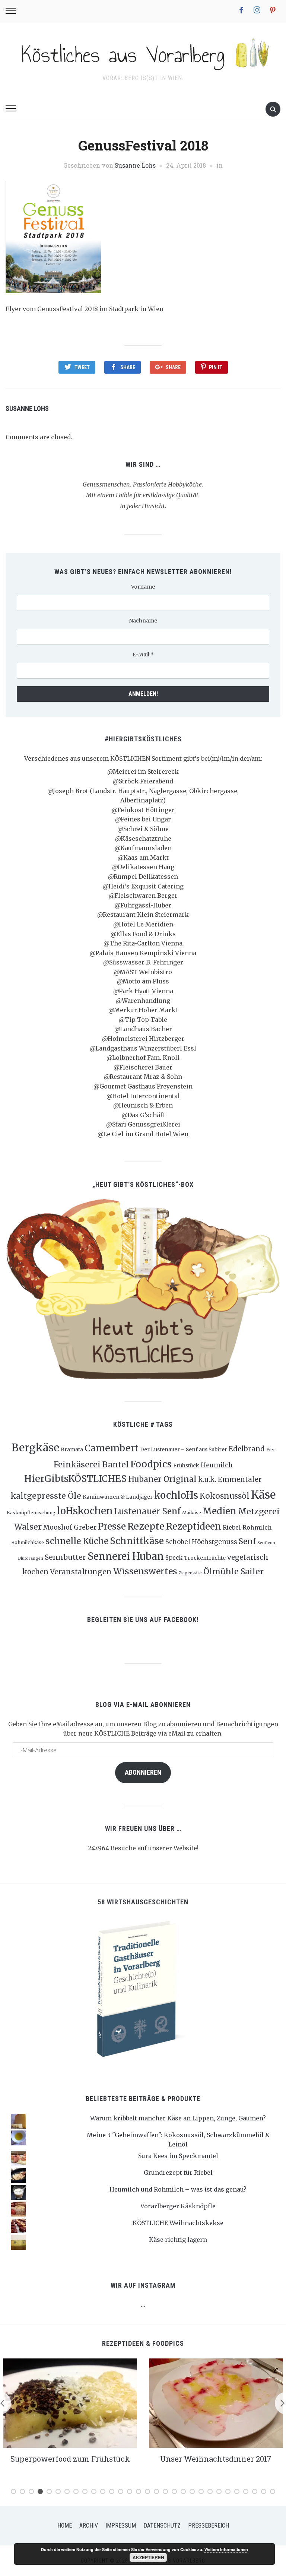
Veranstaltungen (81, 1572)
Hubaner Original (162, 1479)
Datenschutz (162, 2526)
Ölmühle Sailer (233, 1571)
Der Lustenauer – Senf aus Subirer (184, 1449)
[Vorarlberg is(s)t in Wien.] (143, 53)
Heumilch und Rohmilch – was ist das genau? (178, 2189)
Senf (247, 1542)
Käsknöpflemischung (31, 1513)
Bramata (72, 1449)
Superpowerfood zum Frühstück (70, 2459)
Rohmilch (257, 1527)
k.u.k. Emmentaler (230, 1479)
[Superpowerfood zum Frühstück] (70, 2402)
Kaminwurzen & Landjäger (118, 1497)
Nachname (143, 621)
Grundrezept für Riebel (178, 2173)
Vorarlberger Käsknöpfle (178, 2206)
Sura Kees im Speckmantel (178, 2156)
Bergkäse (35, 1448)
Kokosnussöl (225, 1496)
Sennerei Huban (126, 1556)
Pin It (216, 367)
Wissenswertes (145, 1571)
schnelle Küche (77, 1541)
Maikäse (192, 1513)
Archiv (89, 2526)
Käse (263, 1495)
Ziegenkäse (190, 1573)
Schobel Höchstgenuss (201, 1542)
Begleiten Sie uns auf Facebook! (143, 1620)
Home (65, 2526)
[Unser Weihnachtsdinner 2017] (216, 2402)
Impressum (121, 2526)
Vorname (143, 587)
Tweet (82, 367)
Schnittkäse (137, 1541)
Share (128, 367)
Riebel (232, 1527)
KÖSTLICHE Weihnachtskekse (178, 2223)
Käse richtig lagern (178, 2240)
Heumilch (217, 1465)
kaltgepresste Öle (46, 1496)
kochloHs (176, 1495)
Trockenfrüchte (205, 1558)
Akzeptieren (148, 2557)
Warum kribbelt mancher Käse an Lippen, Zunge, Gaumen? (178, 2118)
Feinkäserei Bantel (91, 1465)
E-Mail (143, 655)
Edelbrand (247, 1449)
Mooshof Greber (70, 1527)
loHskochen (85, 1511)
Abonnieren (143, 1772)
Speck (174, 1558)
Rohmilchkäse (28, 1542)
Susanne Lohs (135, 165)
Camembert (112, 1448)
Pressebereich (209, 2526)
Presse (112, 1526)
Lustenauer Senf (147, 1511)
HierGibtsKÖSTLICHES (75, 1479)
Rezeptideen (194, 1526)
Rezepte (146, 1526)
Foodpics (151, 1464)
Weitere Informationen (226, 2549)
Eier (271, 1450)
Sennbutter (65, 1557)
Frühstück (186, 1466)
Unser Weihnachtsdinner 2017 (216, 2459)
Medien (220, 1511)
